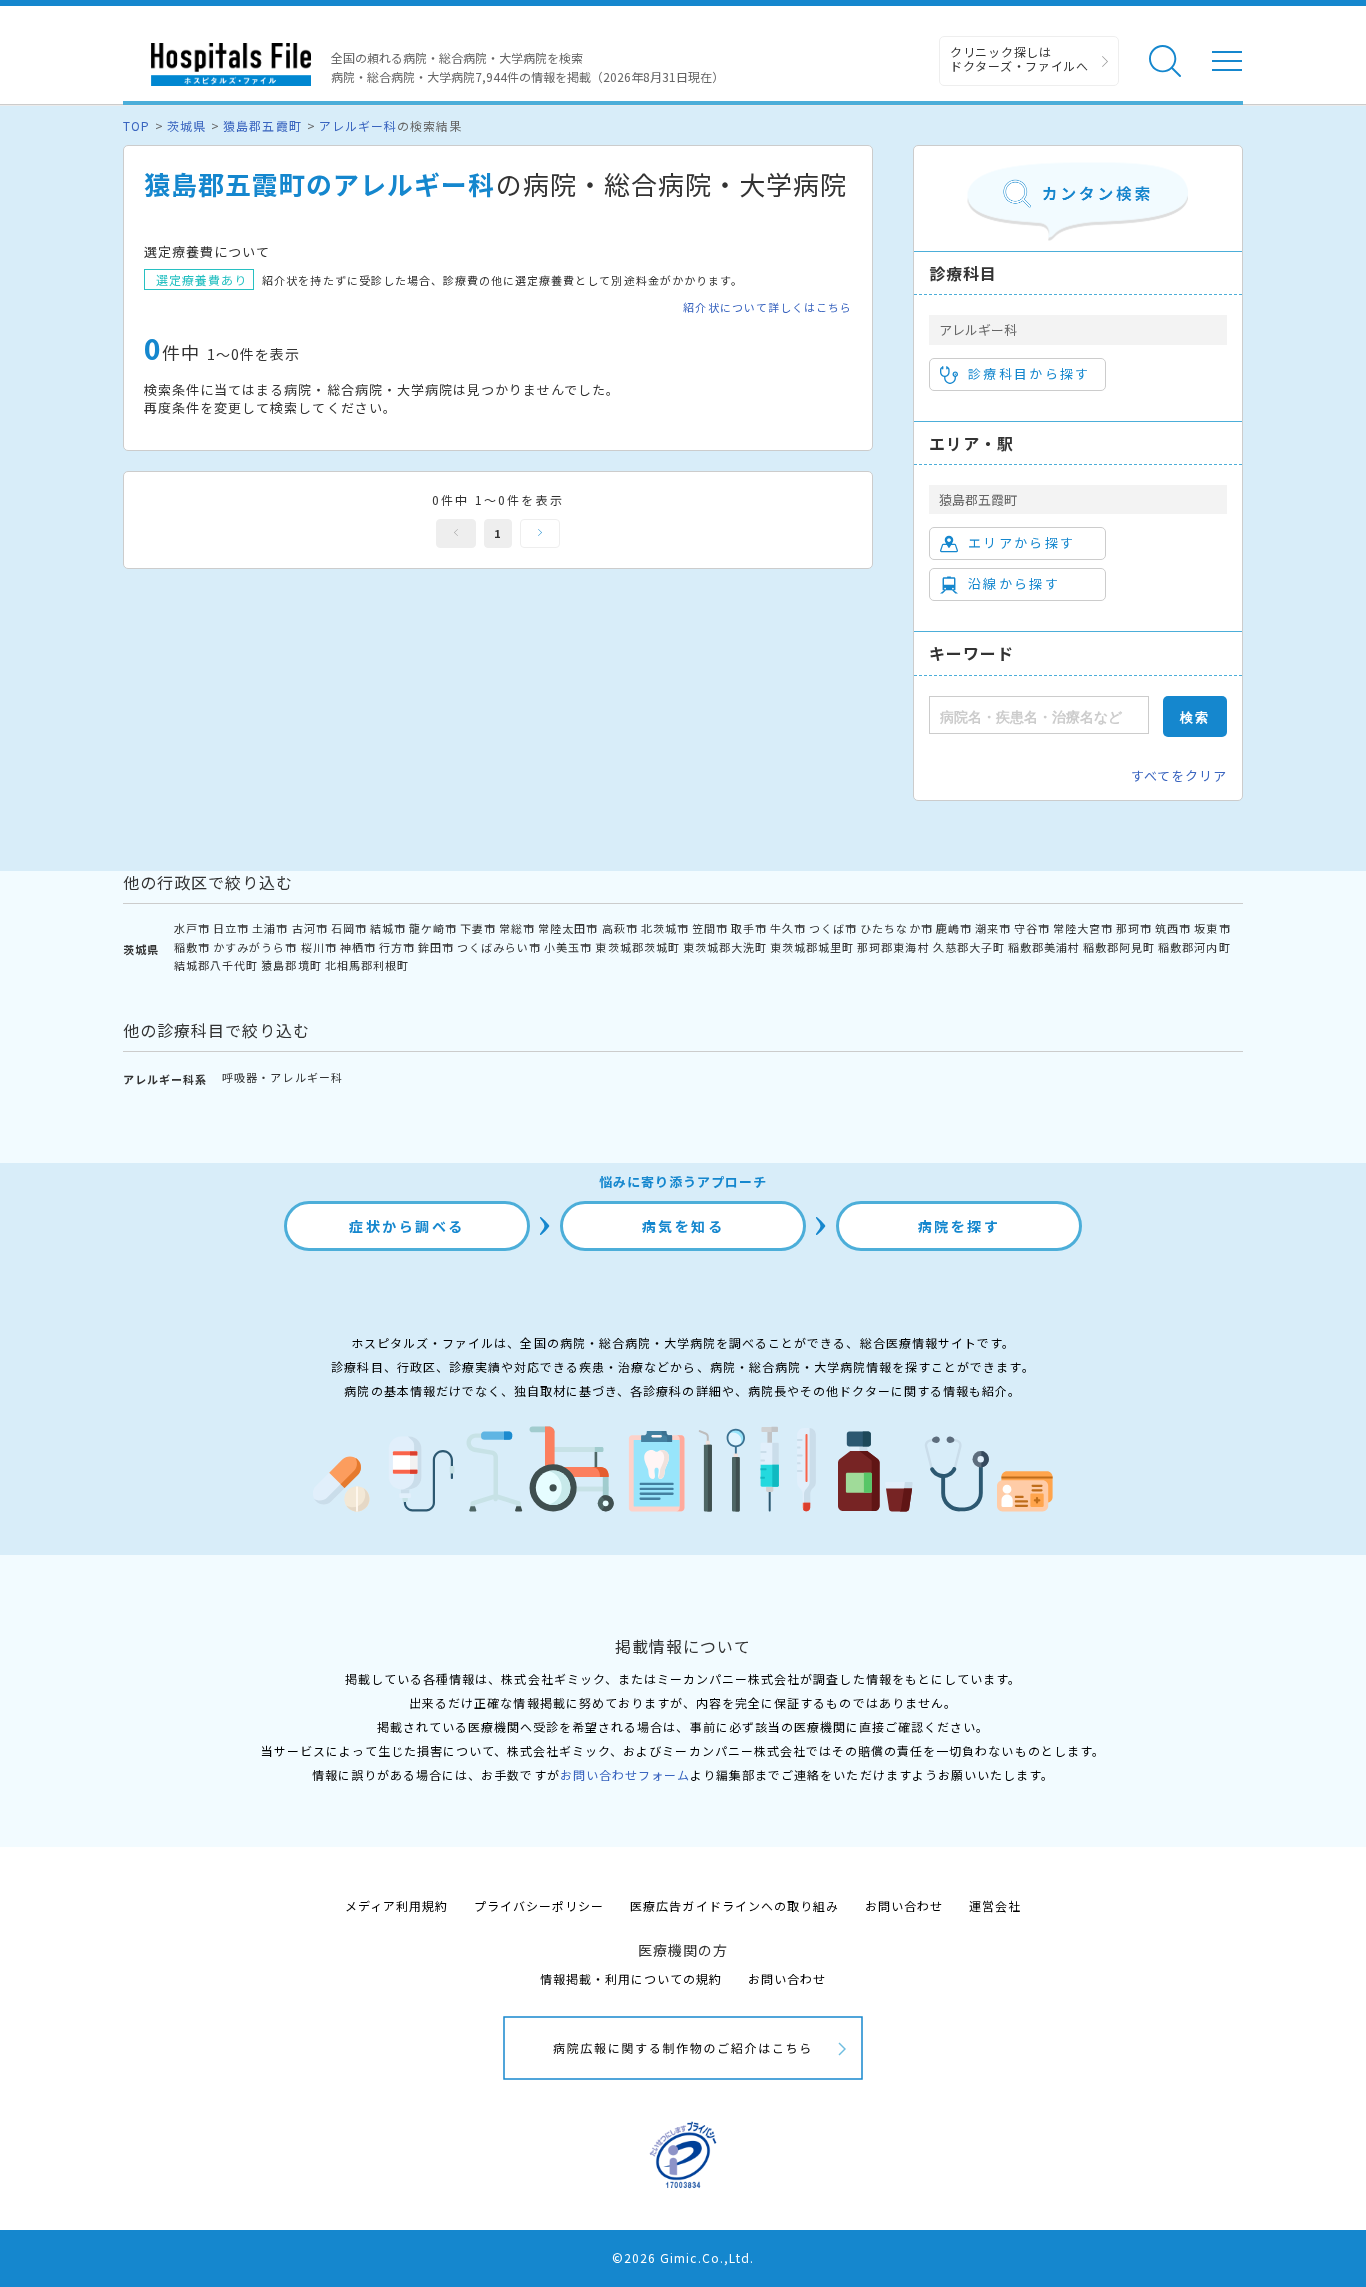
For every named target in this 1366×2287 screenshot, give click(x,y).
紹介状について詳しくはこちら (767, 307)
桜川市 (319, 947)
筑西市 (1173, 928)
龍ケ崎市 (433, 928)
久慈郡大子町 (969, 947)
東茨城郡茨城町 (637, 947)
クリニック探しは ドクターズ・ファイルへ (1019, 58)
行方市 (397, 947)
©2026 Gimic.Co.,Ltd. (683, 2257)
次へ (540, 533)
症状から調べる (407, 1226)
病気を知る (683, 1226)
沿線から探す (1014, 583)
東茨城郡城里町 (812, 947)
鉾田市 (436, 947)
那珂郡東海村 (893, 947)
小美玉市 (568, 947)
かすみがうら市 (255, 947)
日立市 (231, 928)
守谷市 (1032, 928)
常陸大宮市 (1083, 928)
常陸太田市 (568, 928)
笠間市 (710, 928)
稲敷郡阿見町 (1119, 947)
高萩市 (620, 928)
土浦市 (270, 928)
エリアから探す (1021, 542)
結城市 (388, 928)
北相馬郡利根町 (367, 965)
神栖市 (358, 947)
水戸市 (192, 928)
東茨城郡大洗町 (725, 947)
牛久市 (788, 928)
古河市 (310, 928)
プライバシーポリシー (539, 1905)
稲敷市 (192, 947)
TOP (136, 125)
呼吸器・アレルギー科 (282, 1077)
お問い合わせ (904, 1905)
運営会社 (995, 1905)
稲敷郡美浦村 (1044, 947)
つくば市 (833, 928)
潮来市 (993, 928)
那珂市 (1134, 928)
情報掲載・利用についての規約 (631, 1978)
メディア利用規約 (396, 1905)
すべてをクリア (1179, 775)
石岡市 (349, 928)
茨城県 (186, 125)
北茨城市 (665, 928)
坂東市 (1212, 928)
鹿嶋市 (954, 928)
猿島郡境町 (291, 965)
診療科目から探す (1029, 373)
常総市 (517, 928)
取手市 (749, 928)
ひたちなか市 (896, 928)
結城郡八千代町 (216, 965)
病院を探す (959, 1226)
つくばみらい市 (499, 947)
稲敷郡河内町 (1194, 947)
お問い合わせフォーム (625, 1774)
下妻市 (478, 928)
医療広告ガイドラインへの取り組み (734, 1905)
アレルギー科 (358, 125)
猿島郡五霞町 (262, 125)
